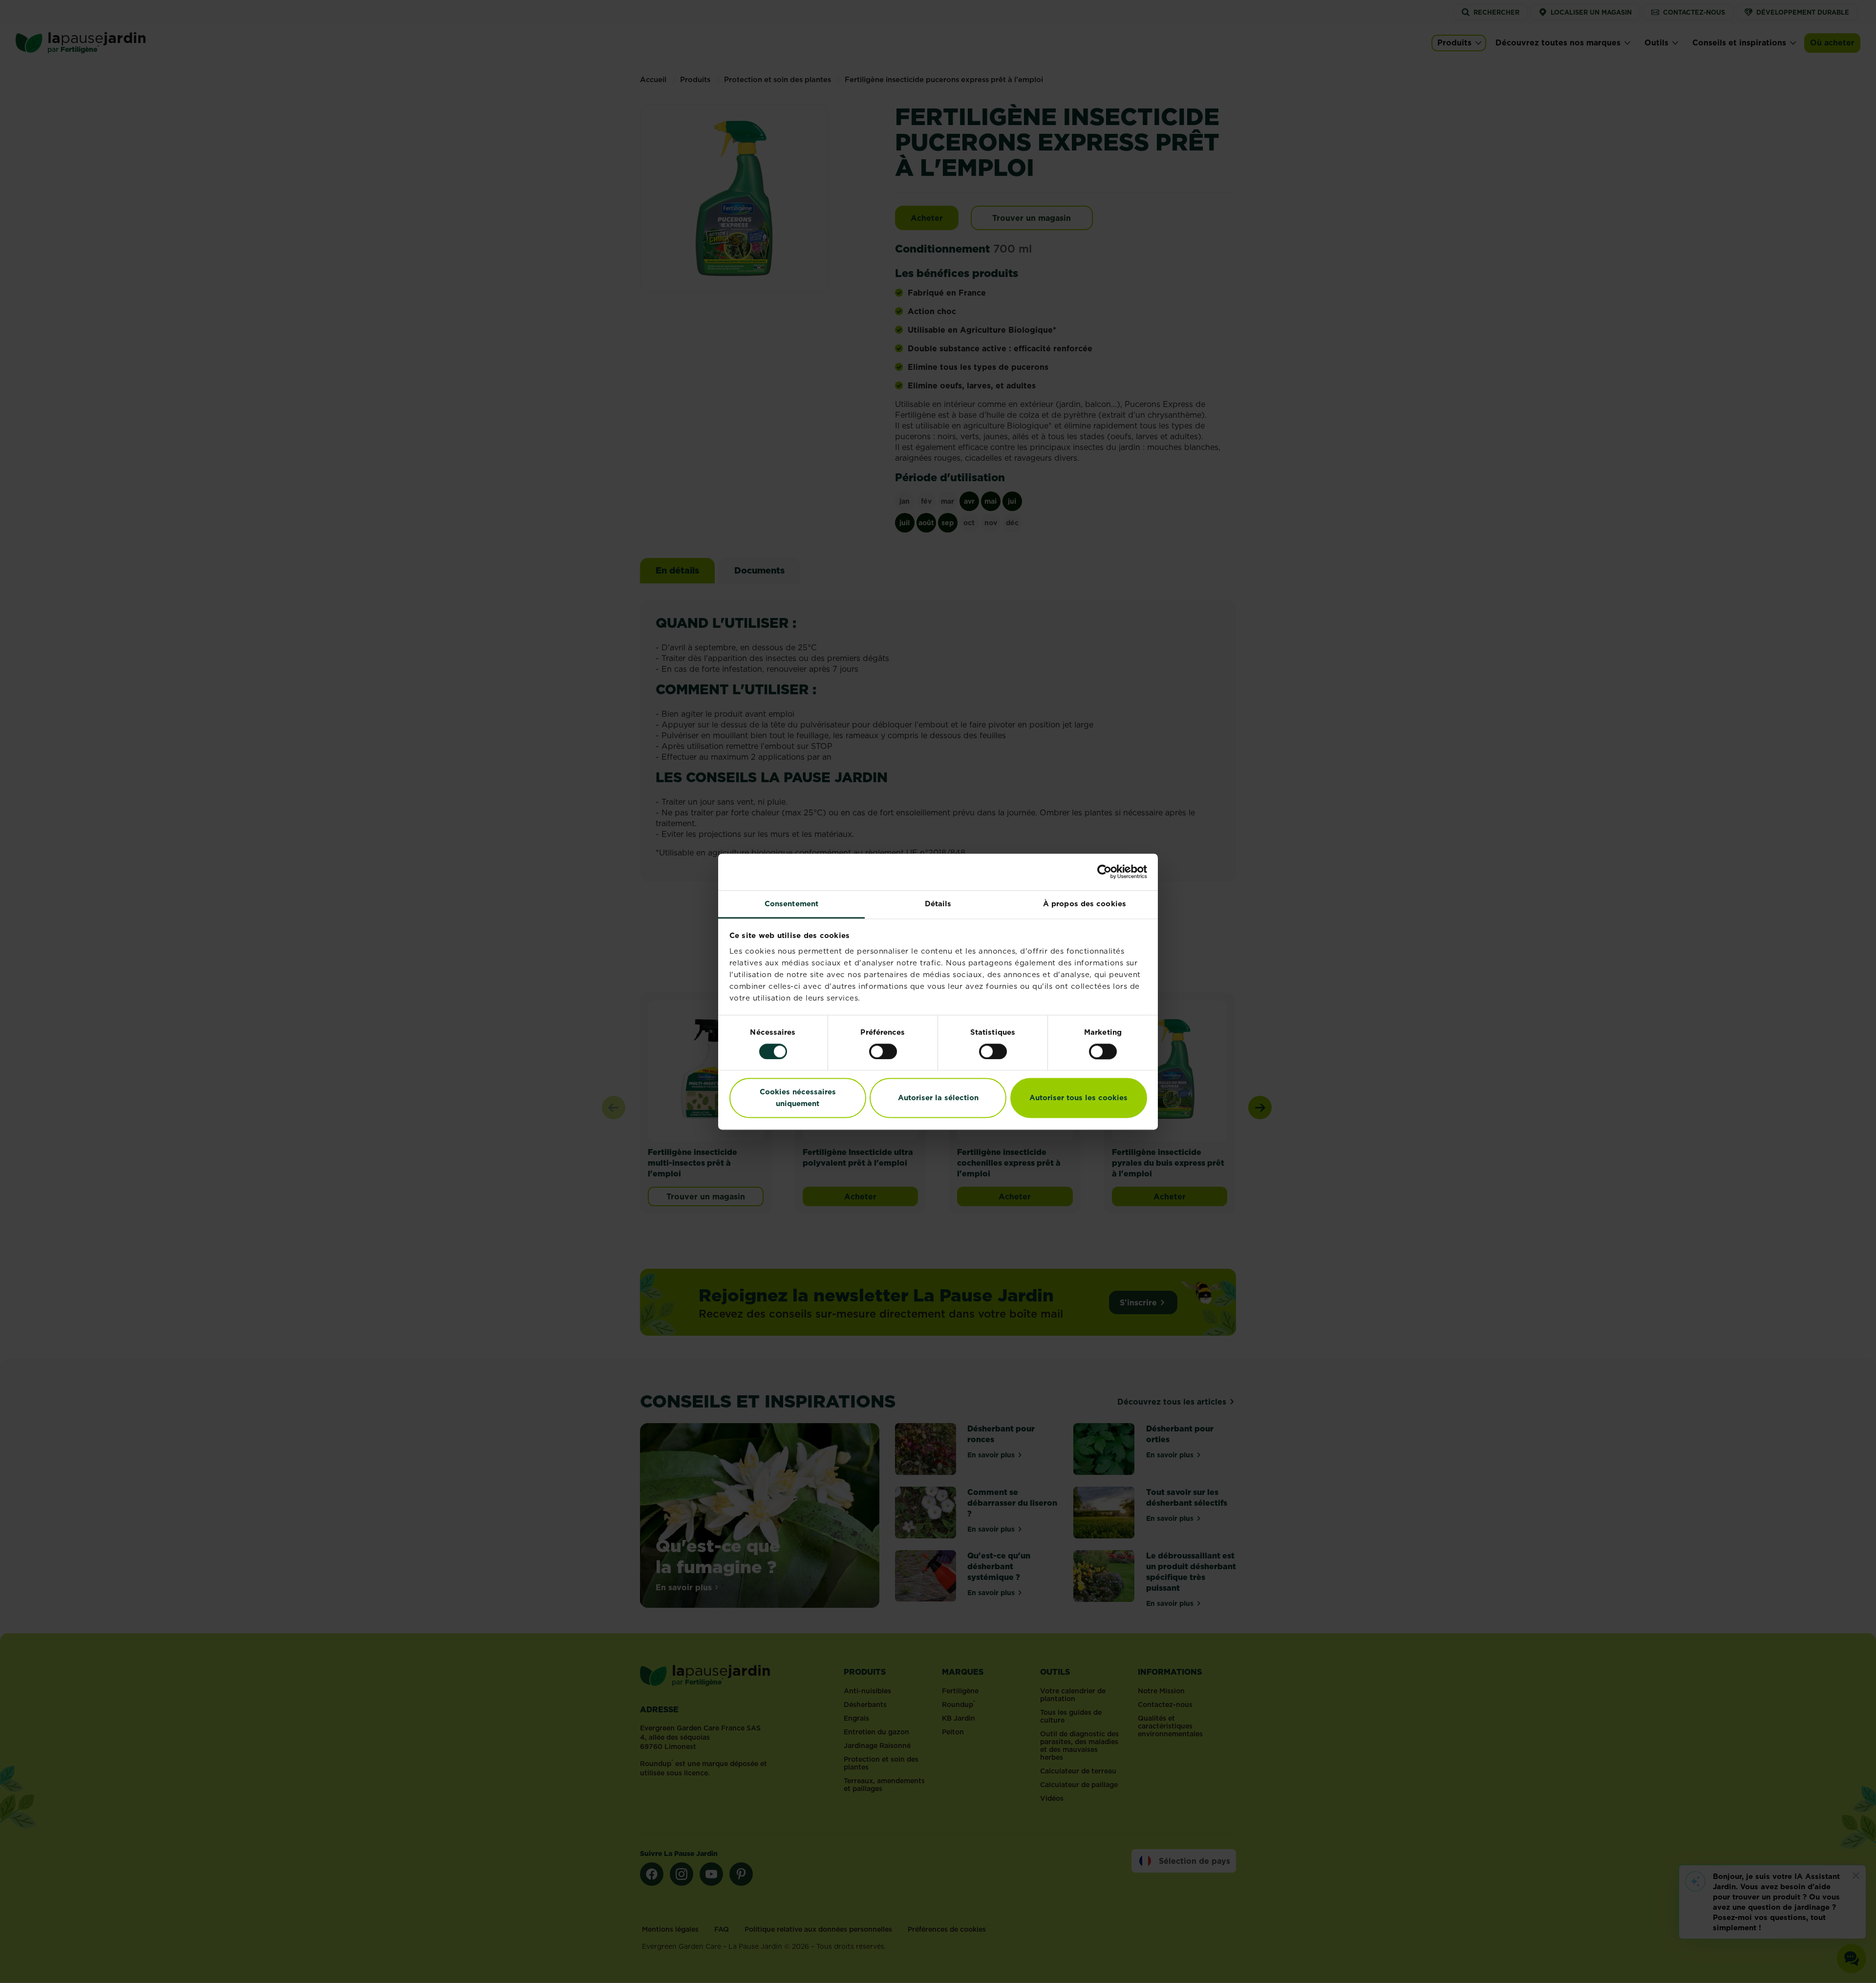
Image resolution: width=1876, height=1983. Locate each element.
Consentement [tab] (791, 904)
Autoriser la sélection (938, 1098)
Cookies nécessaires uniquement (798, 1098)
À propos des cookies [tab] (1085, 904)
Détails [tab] (938, 904)
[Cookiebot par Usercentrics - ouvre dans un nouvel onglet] (1104, 872)
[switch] (883, 1051)
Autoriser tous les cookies (1078, 1098)
